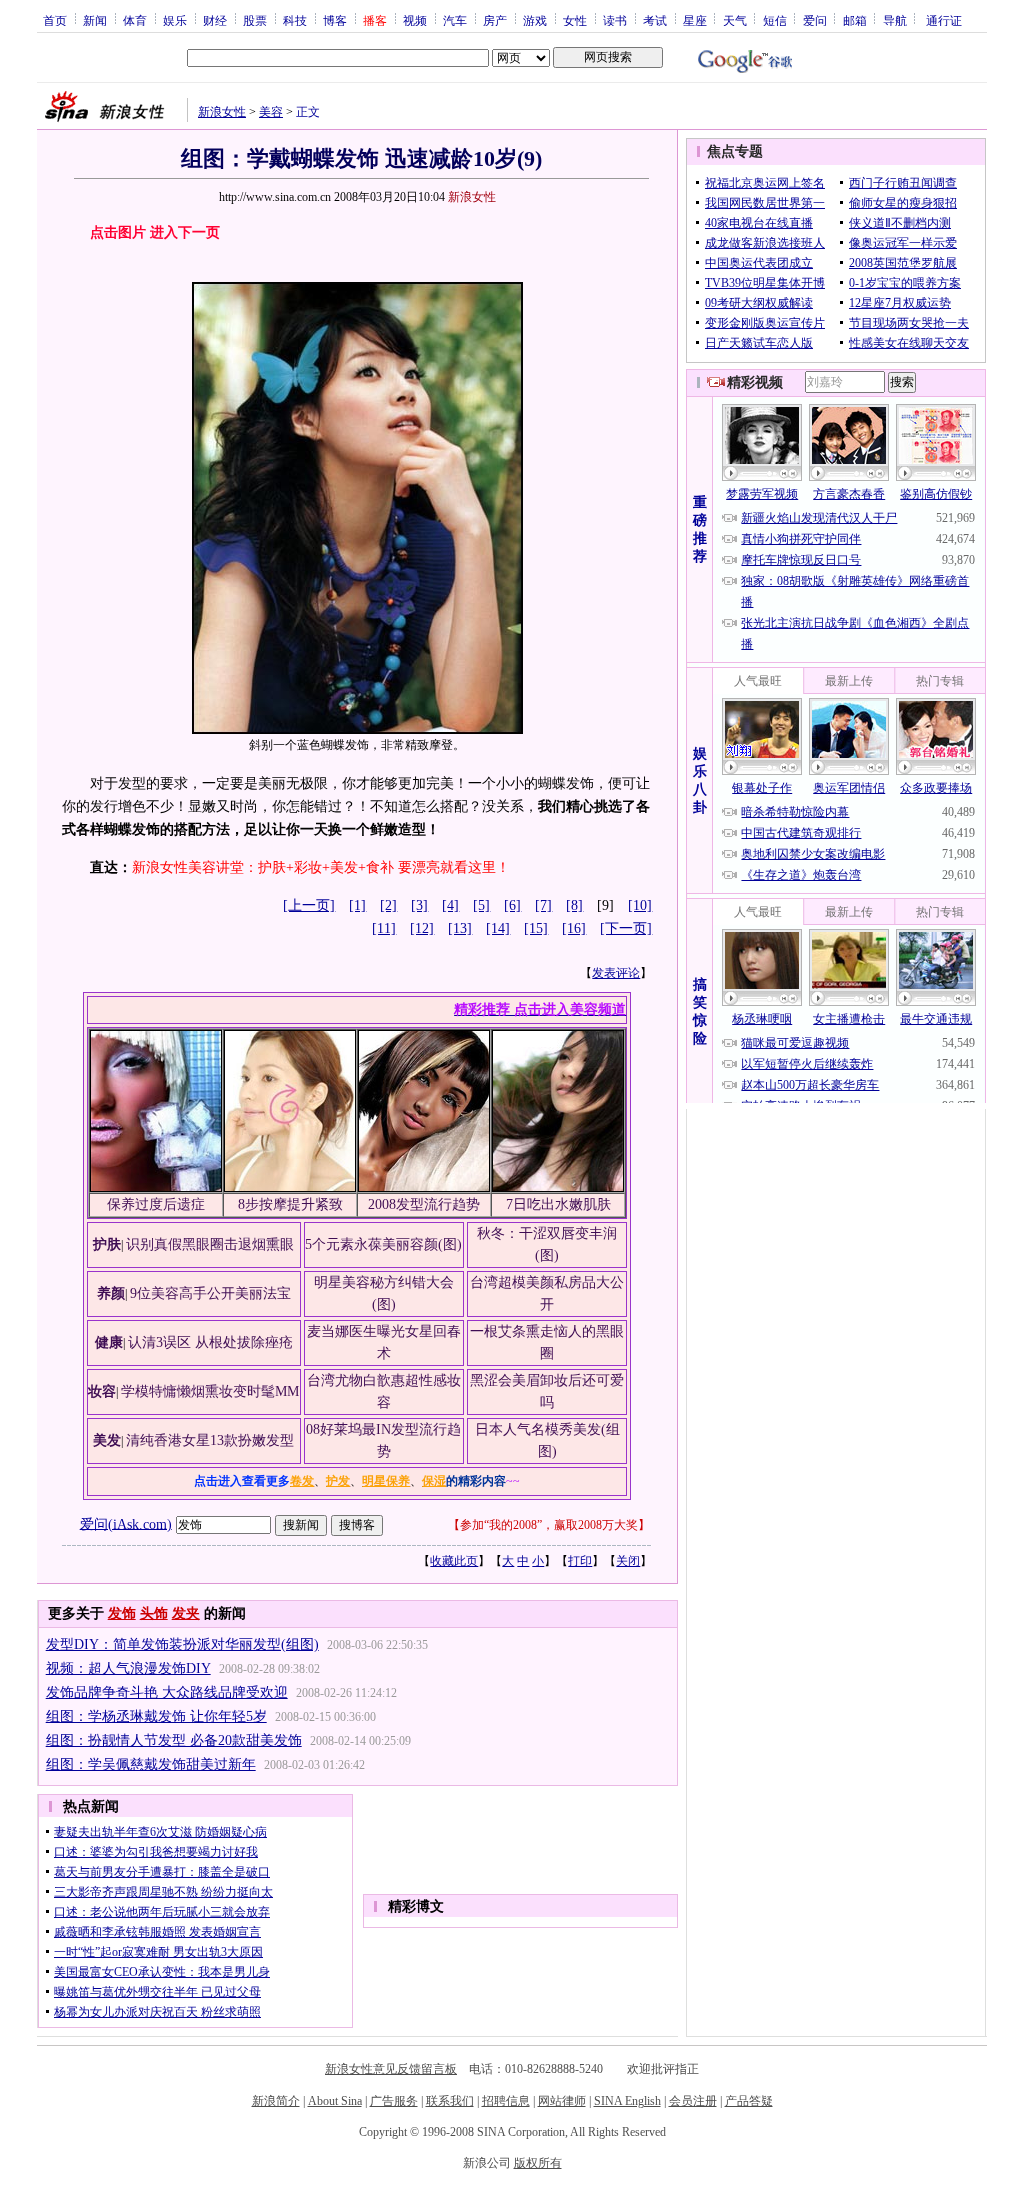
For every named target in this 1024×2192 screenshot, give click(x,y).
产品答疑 (749, 2101)
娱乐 (175, 20)
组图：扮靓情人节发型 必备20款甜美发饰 (174, 1740)
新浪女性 (222, 112)
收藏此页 (454, 1561)
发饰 (122, 1613)
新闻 (95, 20)
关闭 (628, 1561)
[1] (357, 905)
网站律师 (562, 2101)
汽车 (455, 20)
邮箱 (855, 20)
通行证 (944, 20)
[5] (481, 905)
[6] (512, 905)
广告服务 (394, 2101)
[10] (640, 905)
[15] (536, 928)
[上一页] (309, 905)
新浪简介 (276, 2101)
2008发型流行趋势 (424, 1204)
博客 (335, 20)
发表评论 (616, 973)
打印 (580, 1561)
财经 (215, 20)
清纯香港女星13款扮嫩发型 (210, 1440)
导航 (895, 20)
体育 (135, 20)
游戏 (535, 20)
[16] (574, 928)
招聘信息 (506, 2101)
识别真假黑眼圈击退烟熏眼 (210, 1244)
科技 (295, 20)
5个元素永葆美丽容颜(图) (383, 1244)
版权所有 (538, 2163)
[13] (460, 928)
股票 (255, 20)
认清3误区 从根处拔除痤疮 (210, 1342)
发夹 (186, 1613)
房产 (495, 20)
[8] (574, 905)
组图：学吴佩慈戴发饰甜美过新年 (151, 1764)
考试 (655, 20)
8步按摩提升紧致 (290, 1204)
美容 (271, 112)
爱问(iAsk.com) (126, 1523)
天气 (735, 20)
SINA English (627, 2101)
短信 (775, 20)
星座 (695, 20)
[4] (450, 905)
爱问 (815, 20)
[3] (419, 905)
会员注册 (693, 2101)
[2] (388, 905)
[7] (543, 905)
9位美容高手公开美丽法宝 (210, 1293)
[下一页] (626, 928)
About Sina (335, 2101)
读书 (615, 20)
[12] (422, 928)
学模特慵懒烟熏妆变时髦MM (210, 1391)
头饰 (154, 1613)
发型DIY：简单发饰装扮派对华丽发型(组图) (182, 1644)
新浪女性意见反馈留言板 (391, 2069)
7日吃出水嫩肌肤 (558, 1204)
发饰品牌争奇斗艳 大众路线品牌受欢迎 (167, 1692)
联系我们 (450, 2101)
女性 (575, 20)
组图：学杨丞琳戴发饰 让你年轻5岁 (156, 1716)
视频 (415, 20)
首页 (55, 20)
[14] (498, 928)
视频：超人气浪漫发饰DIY (128, 1668)
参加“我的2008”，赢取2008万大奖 (549, 1525)
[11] (384, 928)
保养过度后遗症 (156, 1204)
